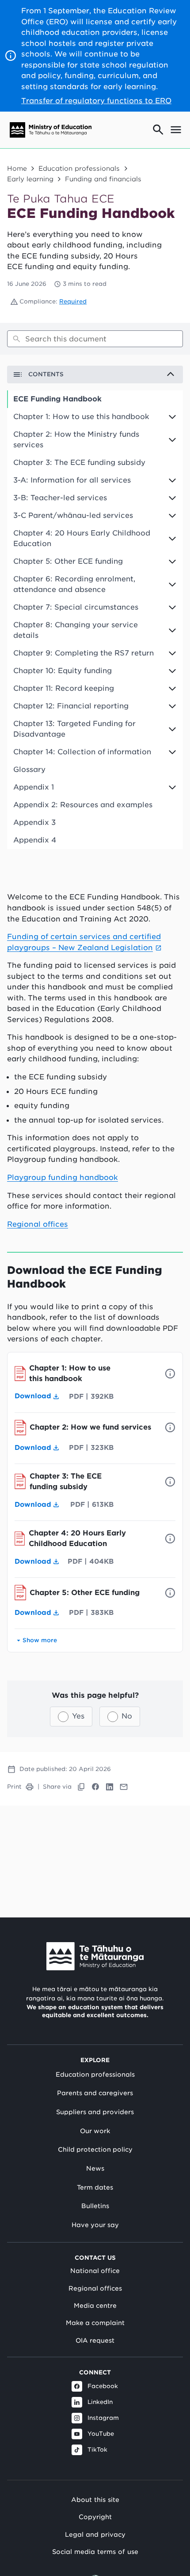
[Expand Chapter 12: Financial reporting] (176, 706)
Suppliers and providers (95, 2112)
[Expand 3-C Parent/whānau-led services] (176, 516)
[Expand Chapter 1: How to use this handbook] (176, 417)
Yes (78, 1716)
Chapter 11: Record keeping (64, 688)
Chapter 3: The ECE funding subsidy (79, 462)
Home (17, 168)
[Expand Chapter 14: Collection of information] (176, 752)
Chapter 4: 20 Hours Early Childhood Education (82, 538)
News (95, 2168)
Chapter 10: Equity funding (63, 671)
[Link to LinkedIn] (110, 1787)
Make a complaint (95, 2323)
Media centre (95, 2306)
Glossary (29, 769)
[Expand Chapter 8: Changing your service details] (176, 630)
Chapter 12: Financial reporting (71, 706)
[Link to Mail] (124, 1787)
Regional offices (38, 1224)
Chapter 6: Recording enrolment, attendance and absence (74, 584)
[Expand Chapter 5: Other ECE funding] (176, 562)
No (127, 1716)
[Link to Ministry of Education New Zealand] (95, 1956)
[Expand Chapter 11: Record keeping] (176, 689)
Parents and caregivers (95, 2093)
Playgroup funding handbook (63, 1177)
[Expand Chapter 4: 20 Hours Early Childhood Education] (176, 539)
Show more (40, 1640)
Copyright (95, 2517)
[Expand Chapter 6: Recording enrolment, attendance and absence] (176, 584)
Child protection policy (95, 2149)
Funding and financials (103, 179)
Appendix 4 (35, 840)
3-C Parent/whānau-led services (73, 515)
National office (95, 2271)
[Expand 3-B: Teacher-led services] (176, 498)
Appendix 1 (34, 787)
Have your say (95, 2225)
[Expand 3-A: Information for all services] (176, 480)
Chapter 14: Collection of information (82, 752)
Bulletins (95, 2206)
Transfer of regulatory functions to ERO (96, 101)
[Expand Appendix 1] (176, 787)
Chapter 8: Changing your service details (76, 630)
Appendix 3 (34, 822)
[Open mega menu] (176, 130)
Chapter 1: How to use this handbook (81, 417)
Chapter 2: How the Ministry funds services (76, 440)
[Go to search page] (158, 130)
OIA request (95, 2340)
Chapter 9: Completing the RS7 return (84, 653)
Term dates (95, 2187)
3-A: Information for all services (72, 480)
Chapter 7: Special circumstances (76, 607)
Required (73, 301)
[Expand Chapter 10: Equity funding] (176, 671)
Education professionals (79, 168)
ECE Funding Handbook (57, 399)
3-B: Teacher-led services (60, 498)
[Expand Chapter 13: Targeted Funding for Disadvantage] (176, 729)
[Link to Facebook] (95, 1787)
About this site (95, 2499)
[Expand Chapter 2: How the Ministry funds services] (176, 440)
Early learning (30, 179)
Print (14, 1787)
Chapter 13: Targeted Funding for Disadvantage (74, 729)
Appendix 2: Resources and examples (83, 805)
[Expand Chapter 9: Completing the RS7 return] (176, 653)
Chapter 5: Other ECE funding (68, 561)
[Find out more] (170, 1374)
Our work (95, 2131)
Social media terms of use (95, 2552)
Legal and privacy (95, 2534)
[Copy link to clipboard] (81, 1787)
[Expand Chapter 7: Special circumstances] (176, 607)
